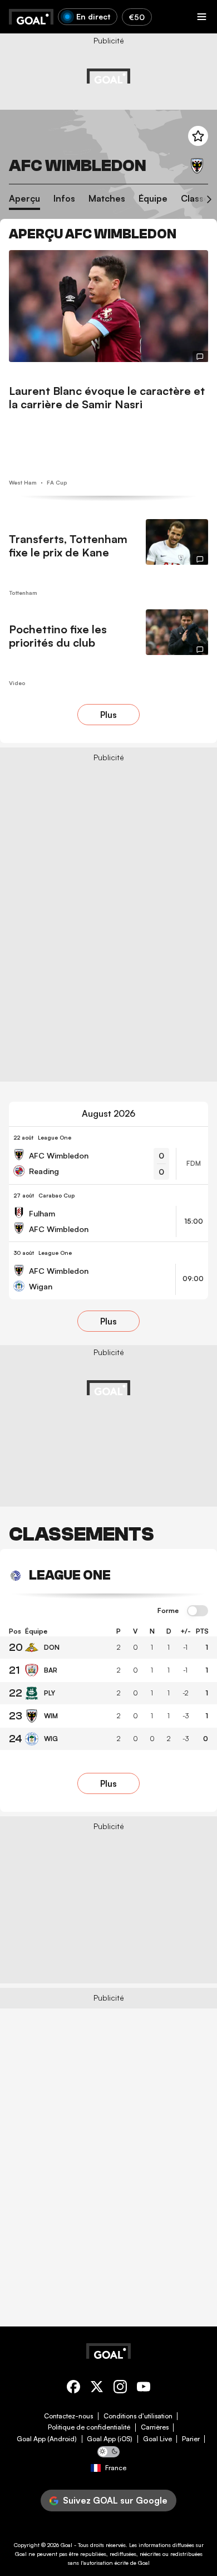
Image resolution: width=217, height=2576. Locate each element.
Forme (168, 1611)
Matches (107, 199)
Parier (191, 2439)
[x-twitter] (97, 2389)
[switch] (198, 1611)
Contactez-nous (68, 2416)
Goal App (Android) (47, 2439)
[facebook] (73, 2389)
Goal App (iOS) (110, 2439)
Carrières (155, 2427)
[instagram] (120, 2389)
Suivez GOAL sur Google (115, 2500)
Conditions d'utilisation (138, 2416)
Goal (66, 2545)
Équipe (153, 199)
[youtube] (144, 2389)
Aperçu (24, 199)
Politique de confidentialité (89, 2427)
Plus (108, 715)
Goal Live (157, 2439)
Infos (64, 199)
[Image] (108, 306)
